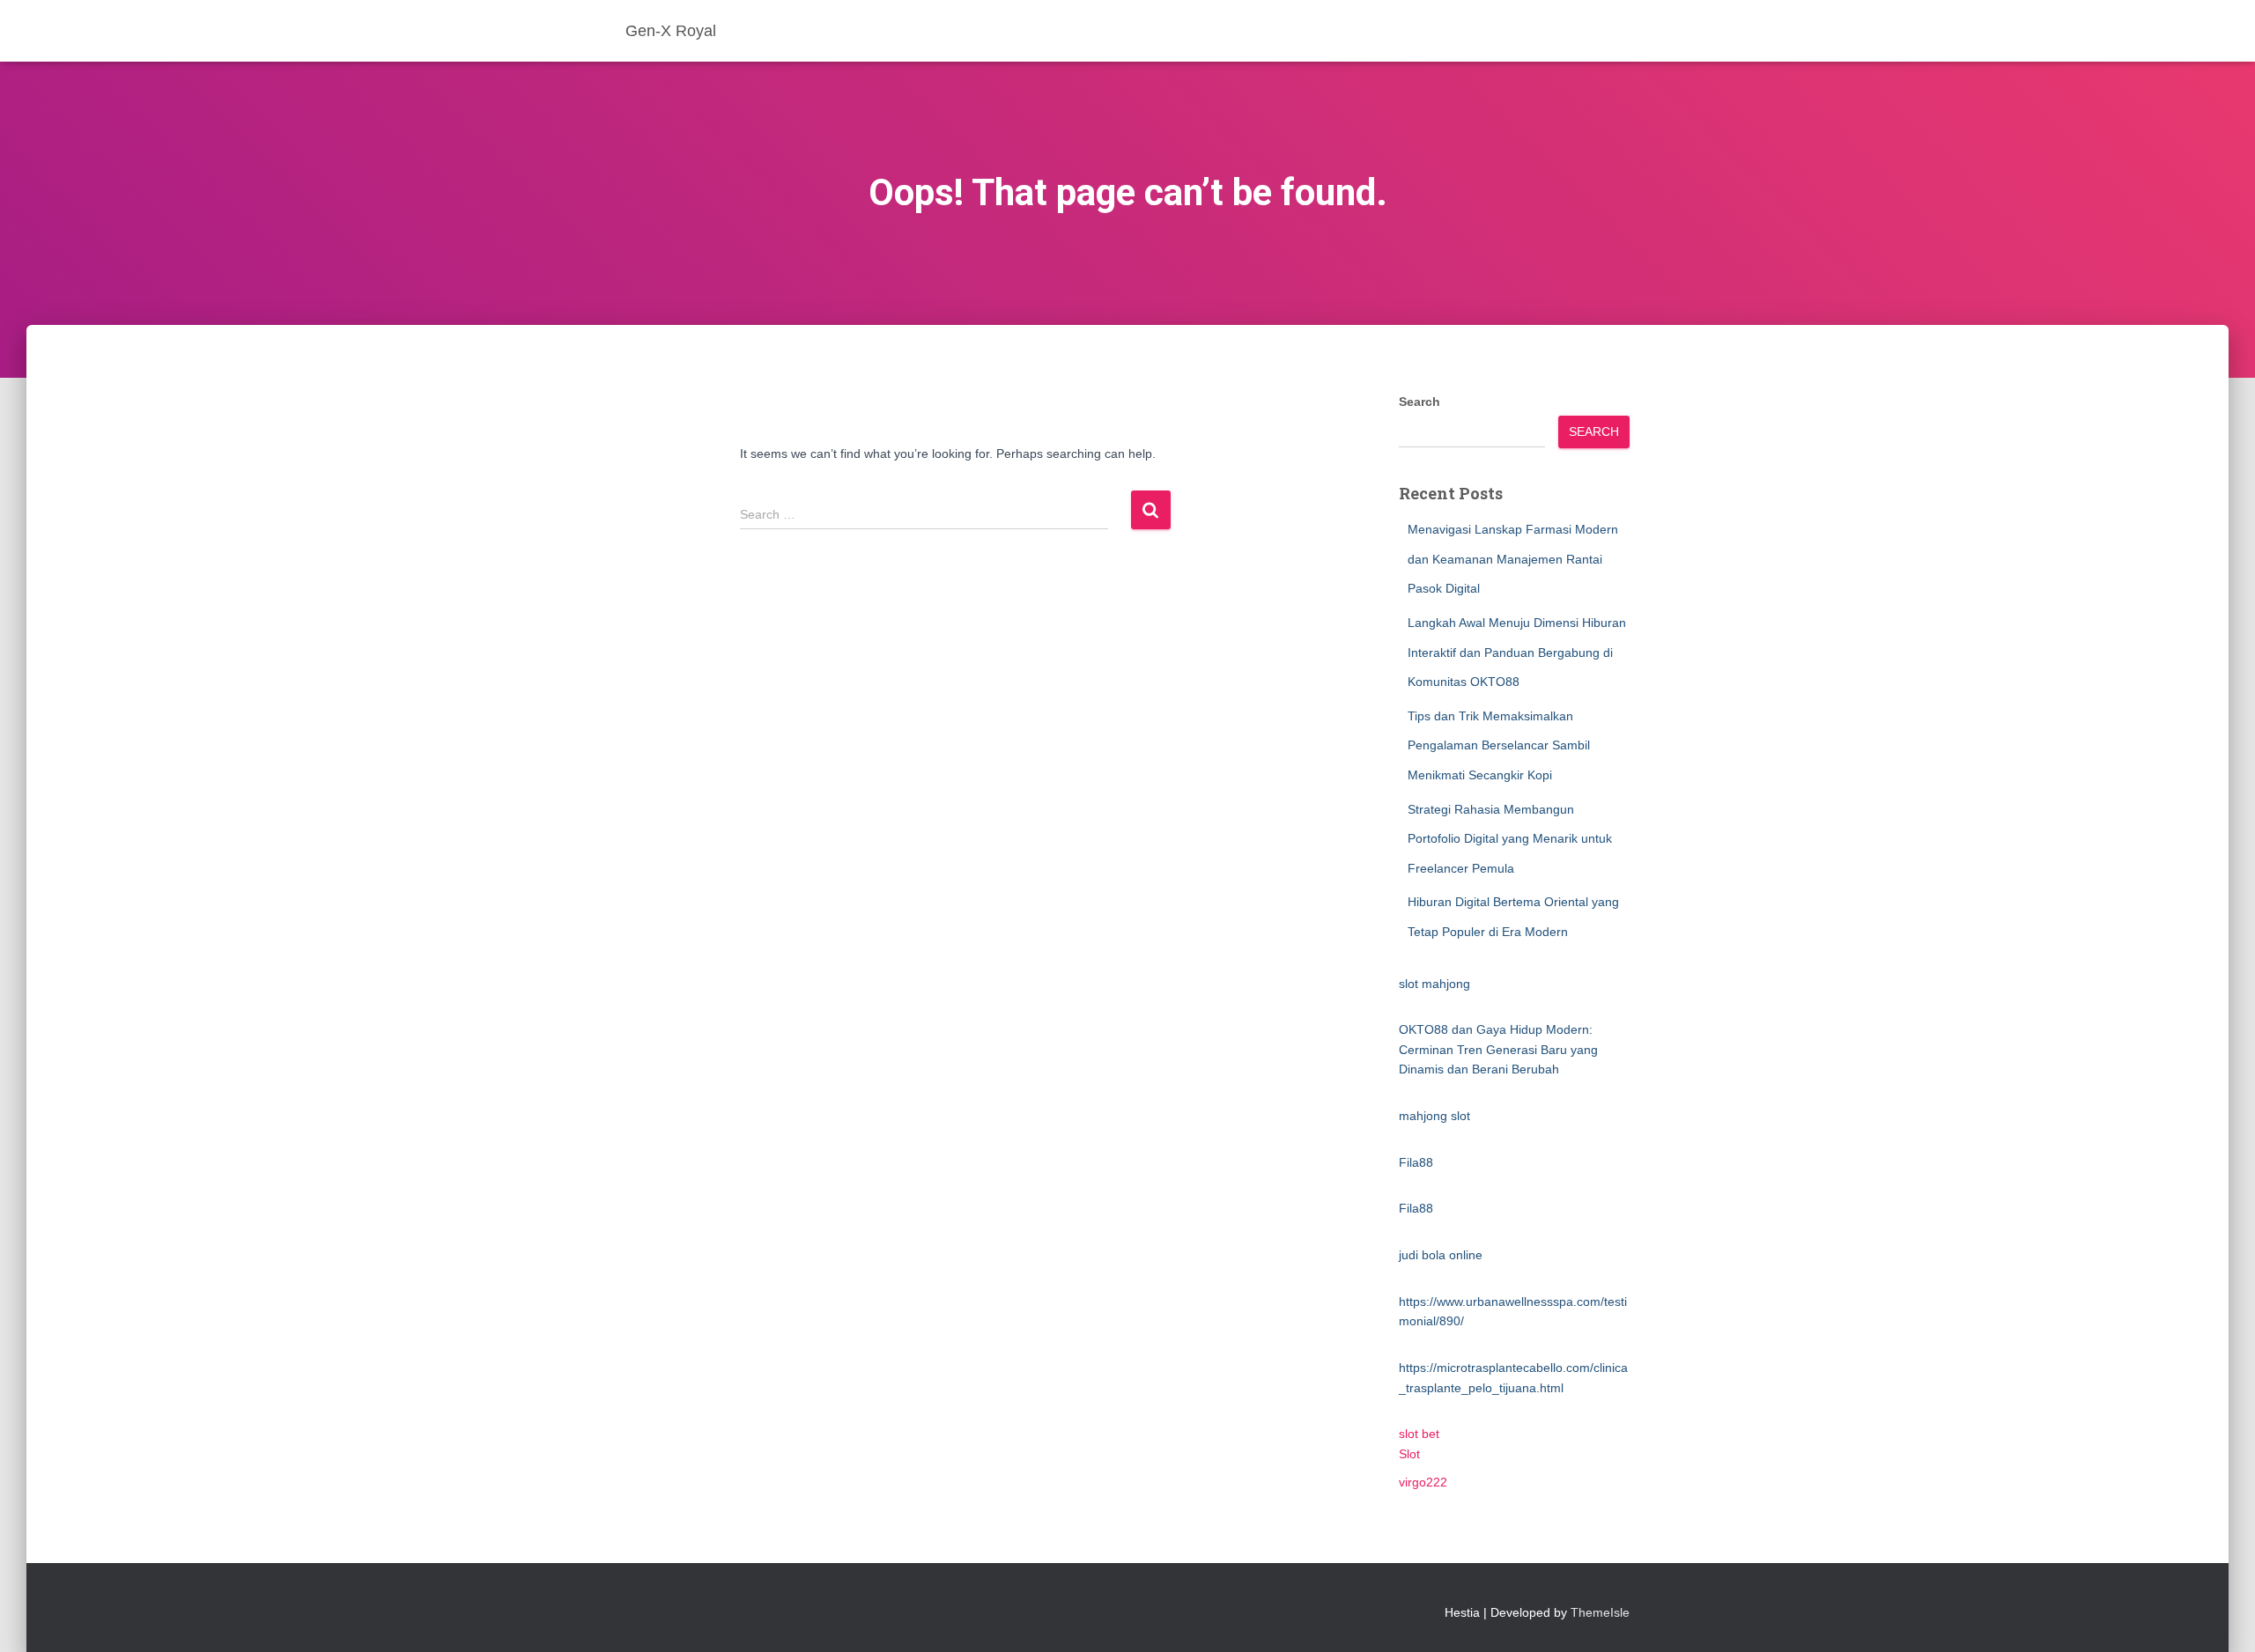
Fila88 (1416, 1162)
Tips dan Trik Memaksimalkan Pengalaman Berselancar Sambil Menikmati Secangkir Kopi (1499, 745)
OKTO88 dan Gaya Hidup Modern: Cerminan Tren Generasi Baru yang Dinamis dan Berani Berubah (1498, 1049)
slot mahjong (1434, 984)
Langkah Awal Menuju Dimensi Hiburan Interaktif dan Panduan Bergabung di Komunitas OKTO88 (1517, 652)
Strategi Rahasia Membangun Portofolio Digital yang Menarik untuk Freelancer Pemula (1510, 839)
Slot (1409, 1454)
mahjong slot (1434, 1116)
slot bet (1419, 1434)
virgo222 (1423, 1482)
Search (1420, 402)
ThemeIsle (1600, 1612)
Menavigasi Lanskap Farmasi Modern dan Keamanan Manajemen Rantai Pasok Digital (1513, 559)
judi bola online (1441, 1255)
